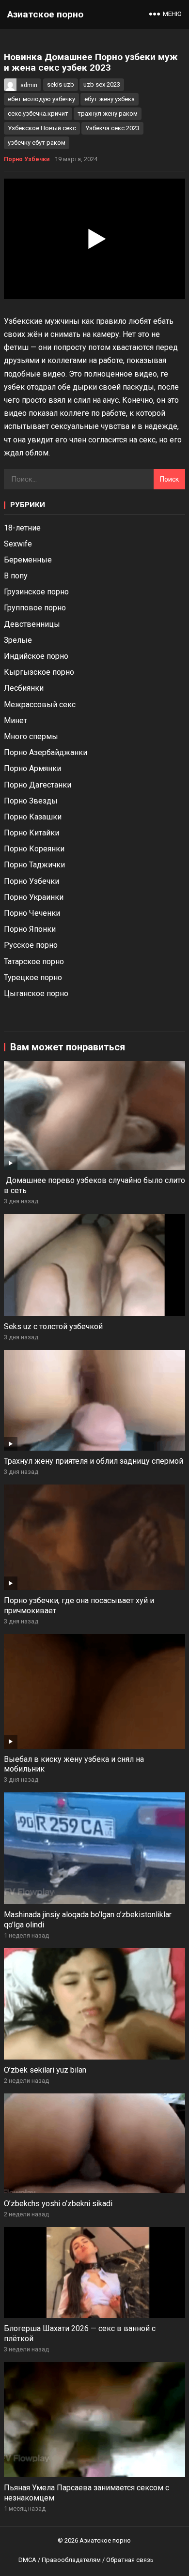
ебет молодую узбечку (41, 99)
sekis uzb (61, 84)
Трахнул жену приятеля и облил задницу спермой (94, 1461)
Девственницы (32, 624)
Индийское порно (36, 656)
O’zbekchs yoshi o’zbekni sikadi (58, 2204)
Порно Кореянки (34, 849)
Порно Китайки (31, 833)
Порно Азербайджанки (46, 752)
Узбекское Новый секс (42, 128)
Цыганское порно (36, 993)
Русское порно (31, 945)
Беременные (28, 560)
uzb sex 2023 (102, 84)
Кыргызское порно (39, 672)
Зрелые (18, 640)
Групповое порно (35, 608)
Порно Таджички (34, 865)
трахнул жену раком (108, 114)
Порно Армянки (32, 768)
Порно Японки (30, 929)
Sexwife (18, 544)
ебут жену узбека (110, 99)
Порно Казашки (33, 817)
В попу (16, 576)
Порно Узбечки (27, 159)
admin (29, 85)
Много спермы (31, 736)
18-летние (22, 528)
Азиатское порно (45, 14)
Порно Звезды (31, 801)
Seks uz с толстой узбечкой (53, 1326)
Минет (16, 720)
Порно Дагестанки (38, 785)
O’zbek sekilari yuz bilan (45, 2070)
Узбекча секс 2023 (112, 128)
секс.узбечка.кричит (38, 114)
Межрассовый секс (40, 705)
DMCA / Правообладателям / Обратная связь (86, 2560)
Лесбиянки (24, 688)
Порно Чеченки (32, 913)
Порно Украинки (34, 897)
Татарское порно (34, 962)
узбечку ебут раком (37, 143)
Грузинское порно (36, 592)
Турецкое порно (33, 977)
